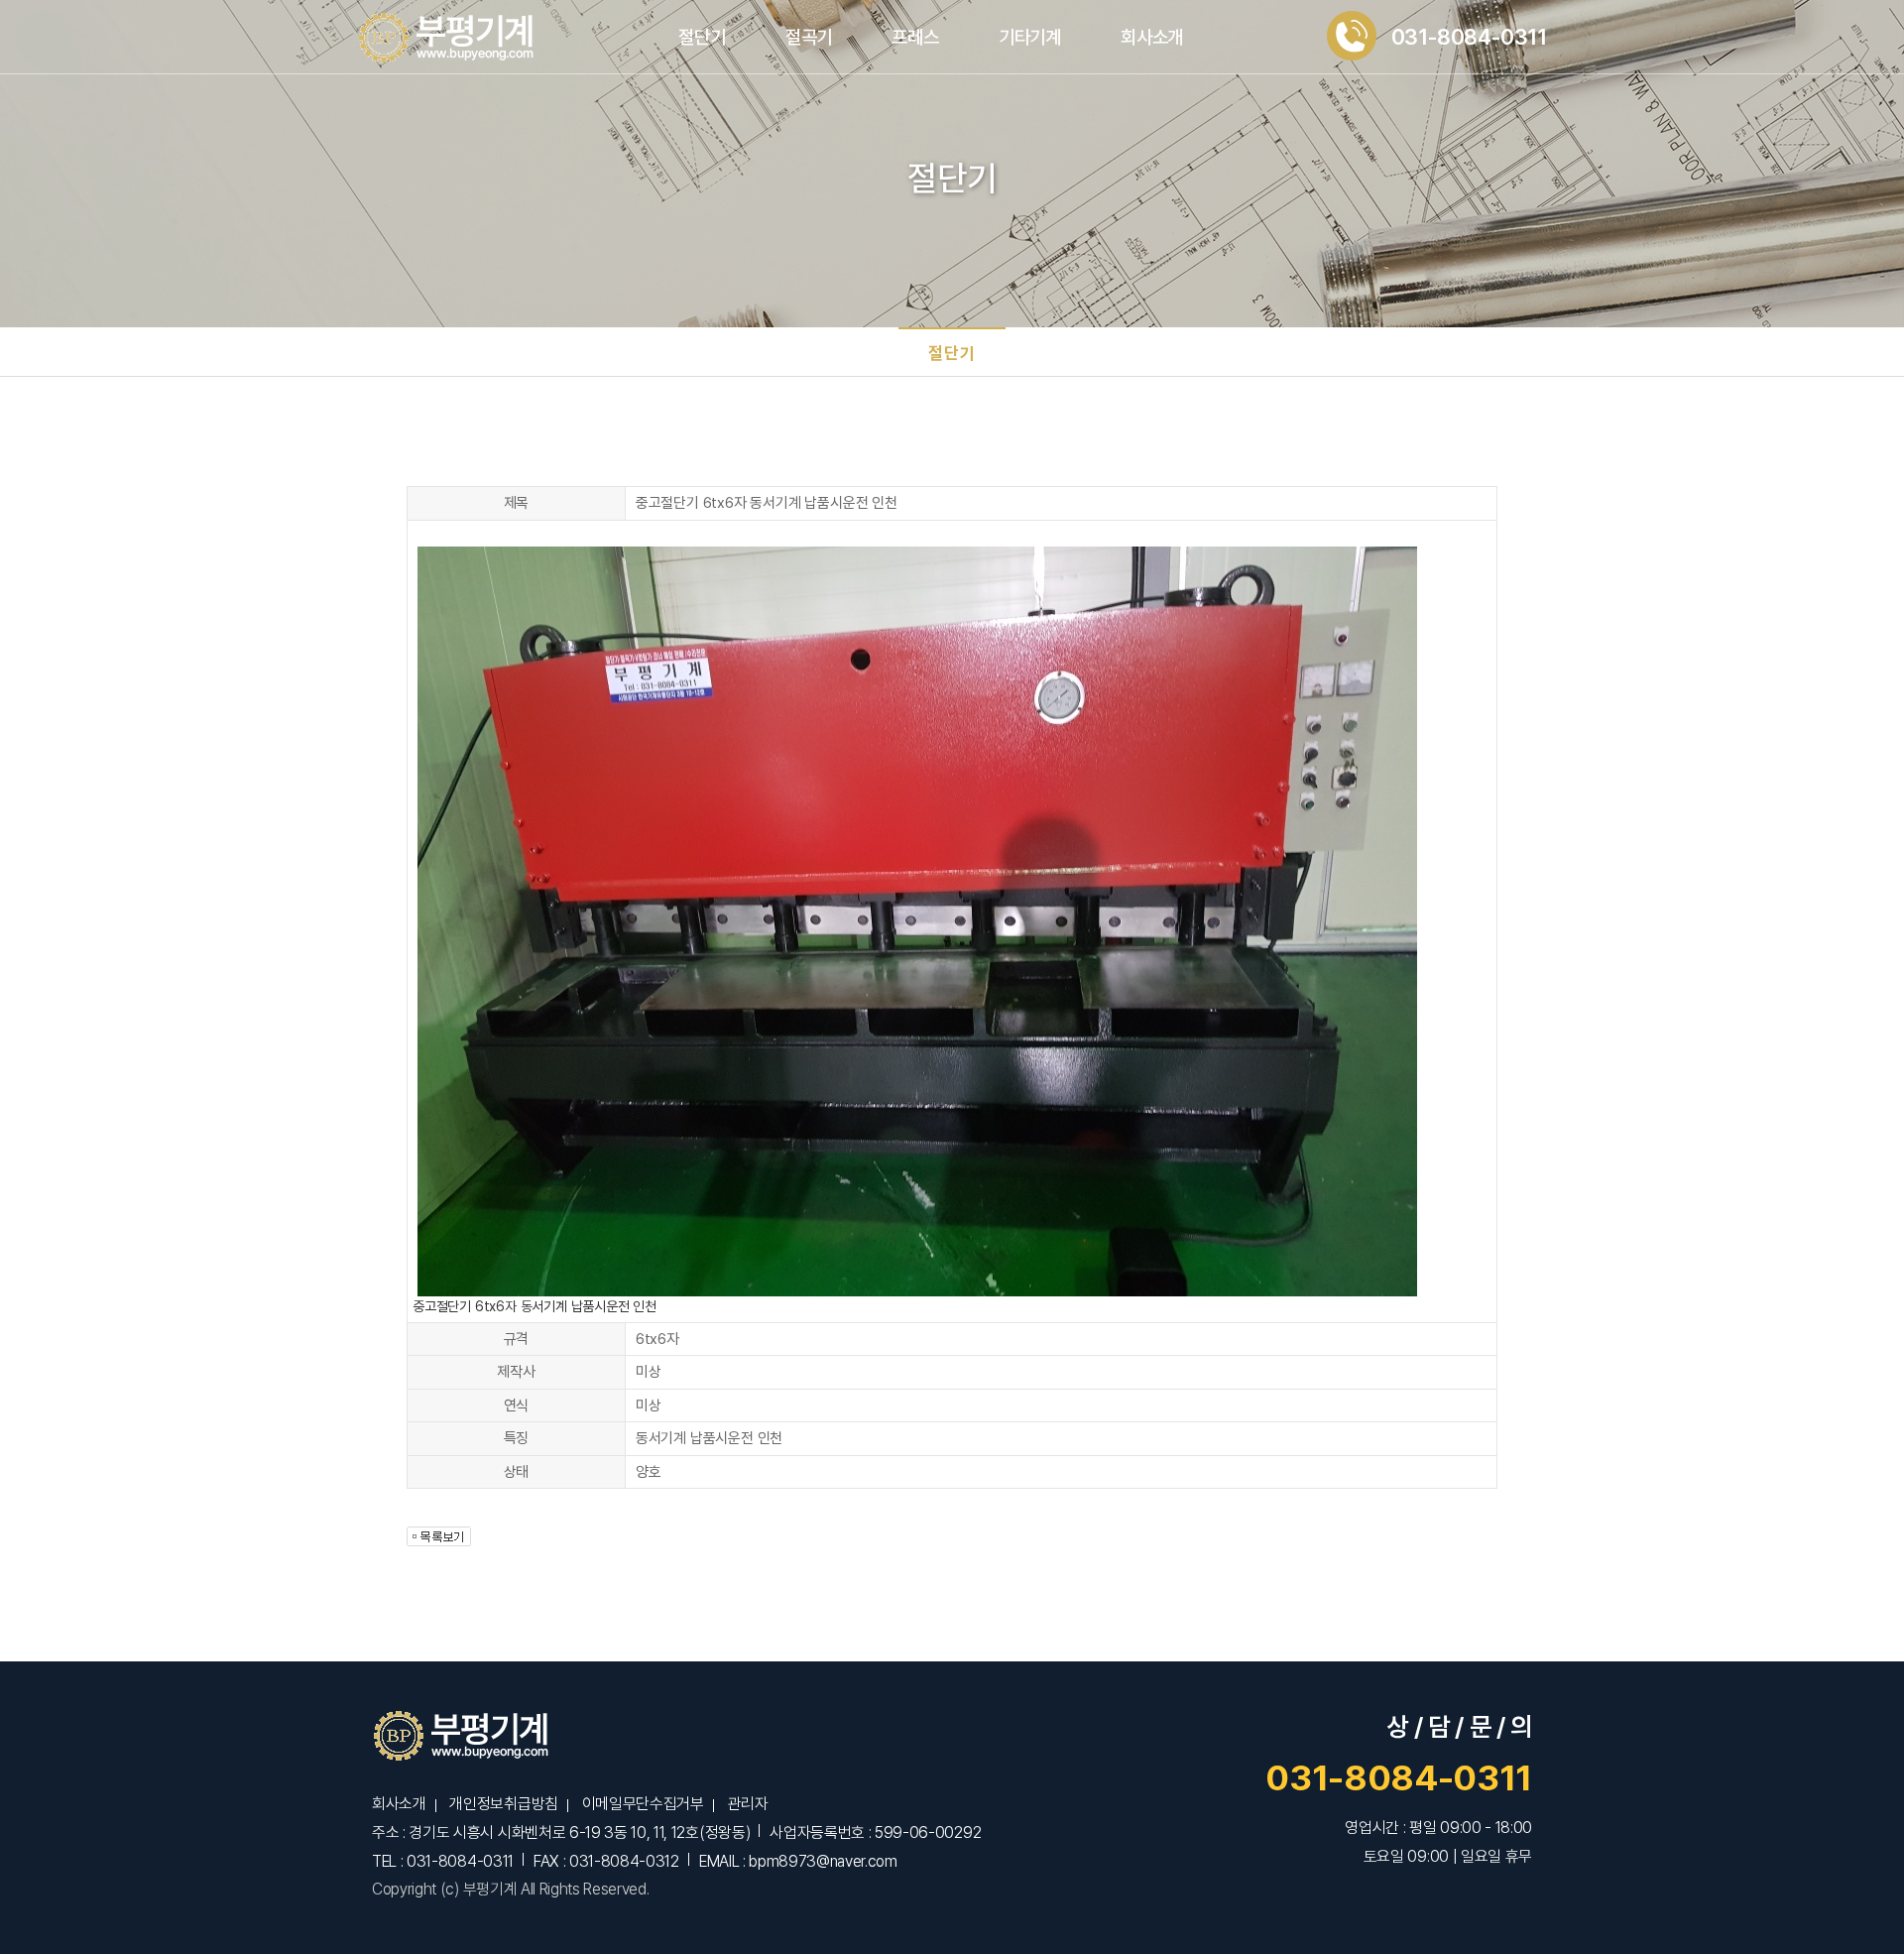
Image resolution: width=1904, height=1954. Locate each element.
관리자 (747, 1804)
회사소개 (1152, 37)
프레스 (915, 37)
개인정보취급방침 (503, 1804)
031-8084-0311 (1399, 1778)
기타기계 (1030, 37)
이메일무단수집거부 (643, 1804)
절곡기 (809, 37)
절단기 (702, 37)
